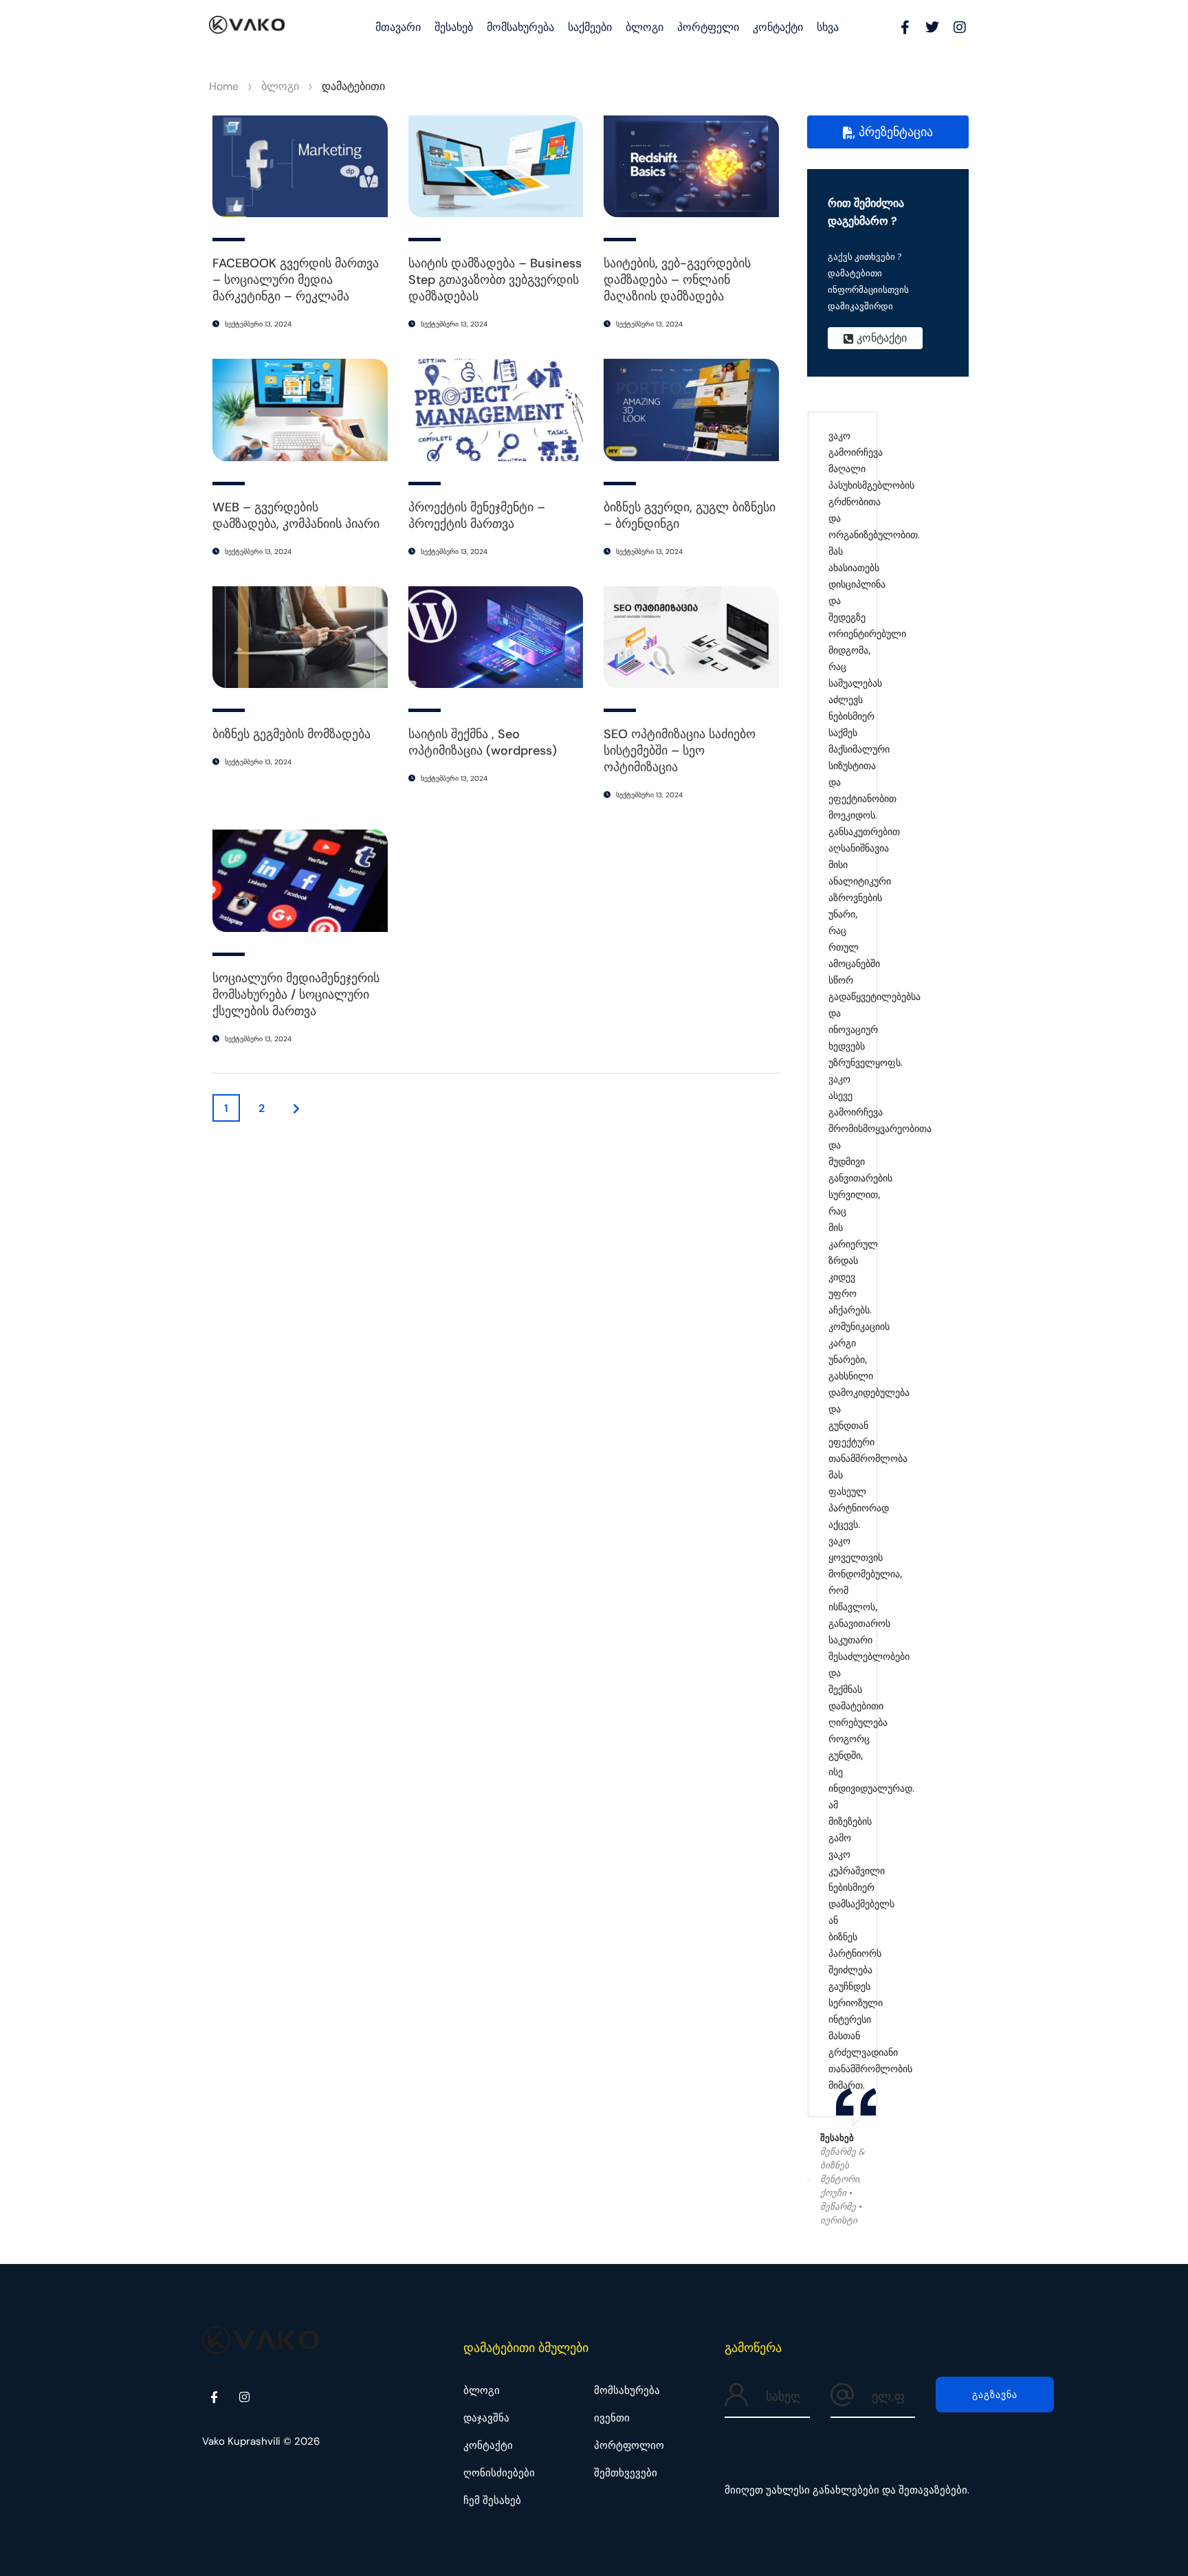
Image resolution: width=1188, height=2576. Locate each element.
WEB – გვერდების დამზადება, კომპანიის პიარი (296, 515)
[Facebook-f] (905, 27)
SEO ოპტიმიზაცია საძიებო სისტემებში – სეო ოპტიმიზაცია (680, 751)
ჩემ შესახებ (492, 2500)
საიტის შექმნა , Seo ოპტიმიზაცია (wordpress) (483, 742)
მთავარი (398, 27)
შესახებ (454, 27)
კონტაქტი (778, 27)
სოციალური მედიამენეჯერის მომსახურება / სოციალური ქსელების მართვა (296, 995)
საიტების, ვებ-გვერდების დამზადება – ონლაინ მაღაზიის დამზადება (677, 280)
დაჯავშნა (486, 2418)
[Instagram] (960, 27)
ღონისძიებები (499, 2473)
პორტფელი (708, 27)
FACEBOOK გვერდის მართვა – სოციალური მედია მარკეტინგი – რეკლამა (296, 280)
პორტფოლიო (629, 2445)
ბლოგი (645, 27)
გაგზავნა (995, 2395)
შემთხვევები (626, 2473)
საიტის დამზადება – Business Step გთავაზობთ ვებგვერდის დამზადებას (495, 280)
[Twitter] (932, 27)
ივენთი (612, 2418)
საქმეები (590, 27)
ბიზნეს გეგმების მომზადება (291, 734)
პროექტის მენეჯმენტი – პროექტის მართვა (477, 515)
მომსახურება (520, 27)
